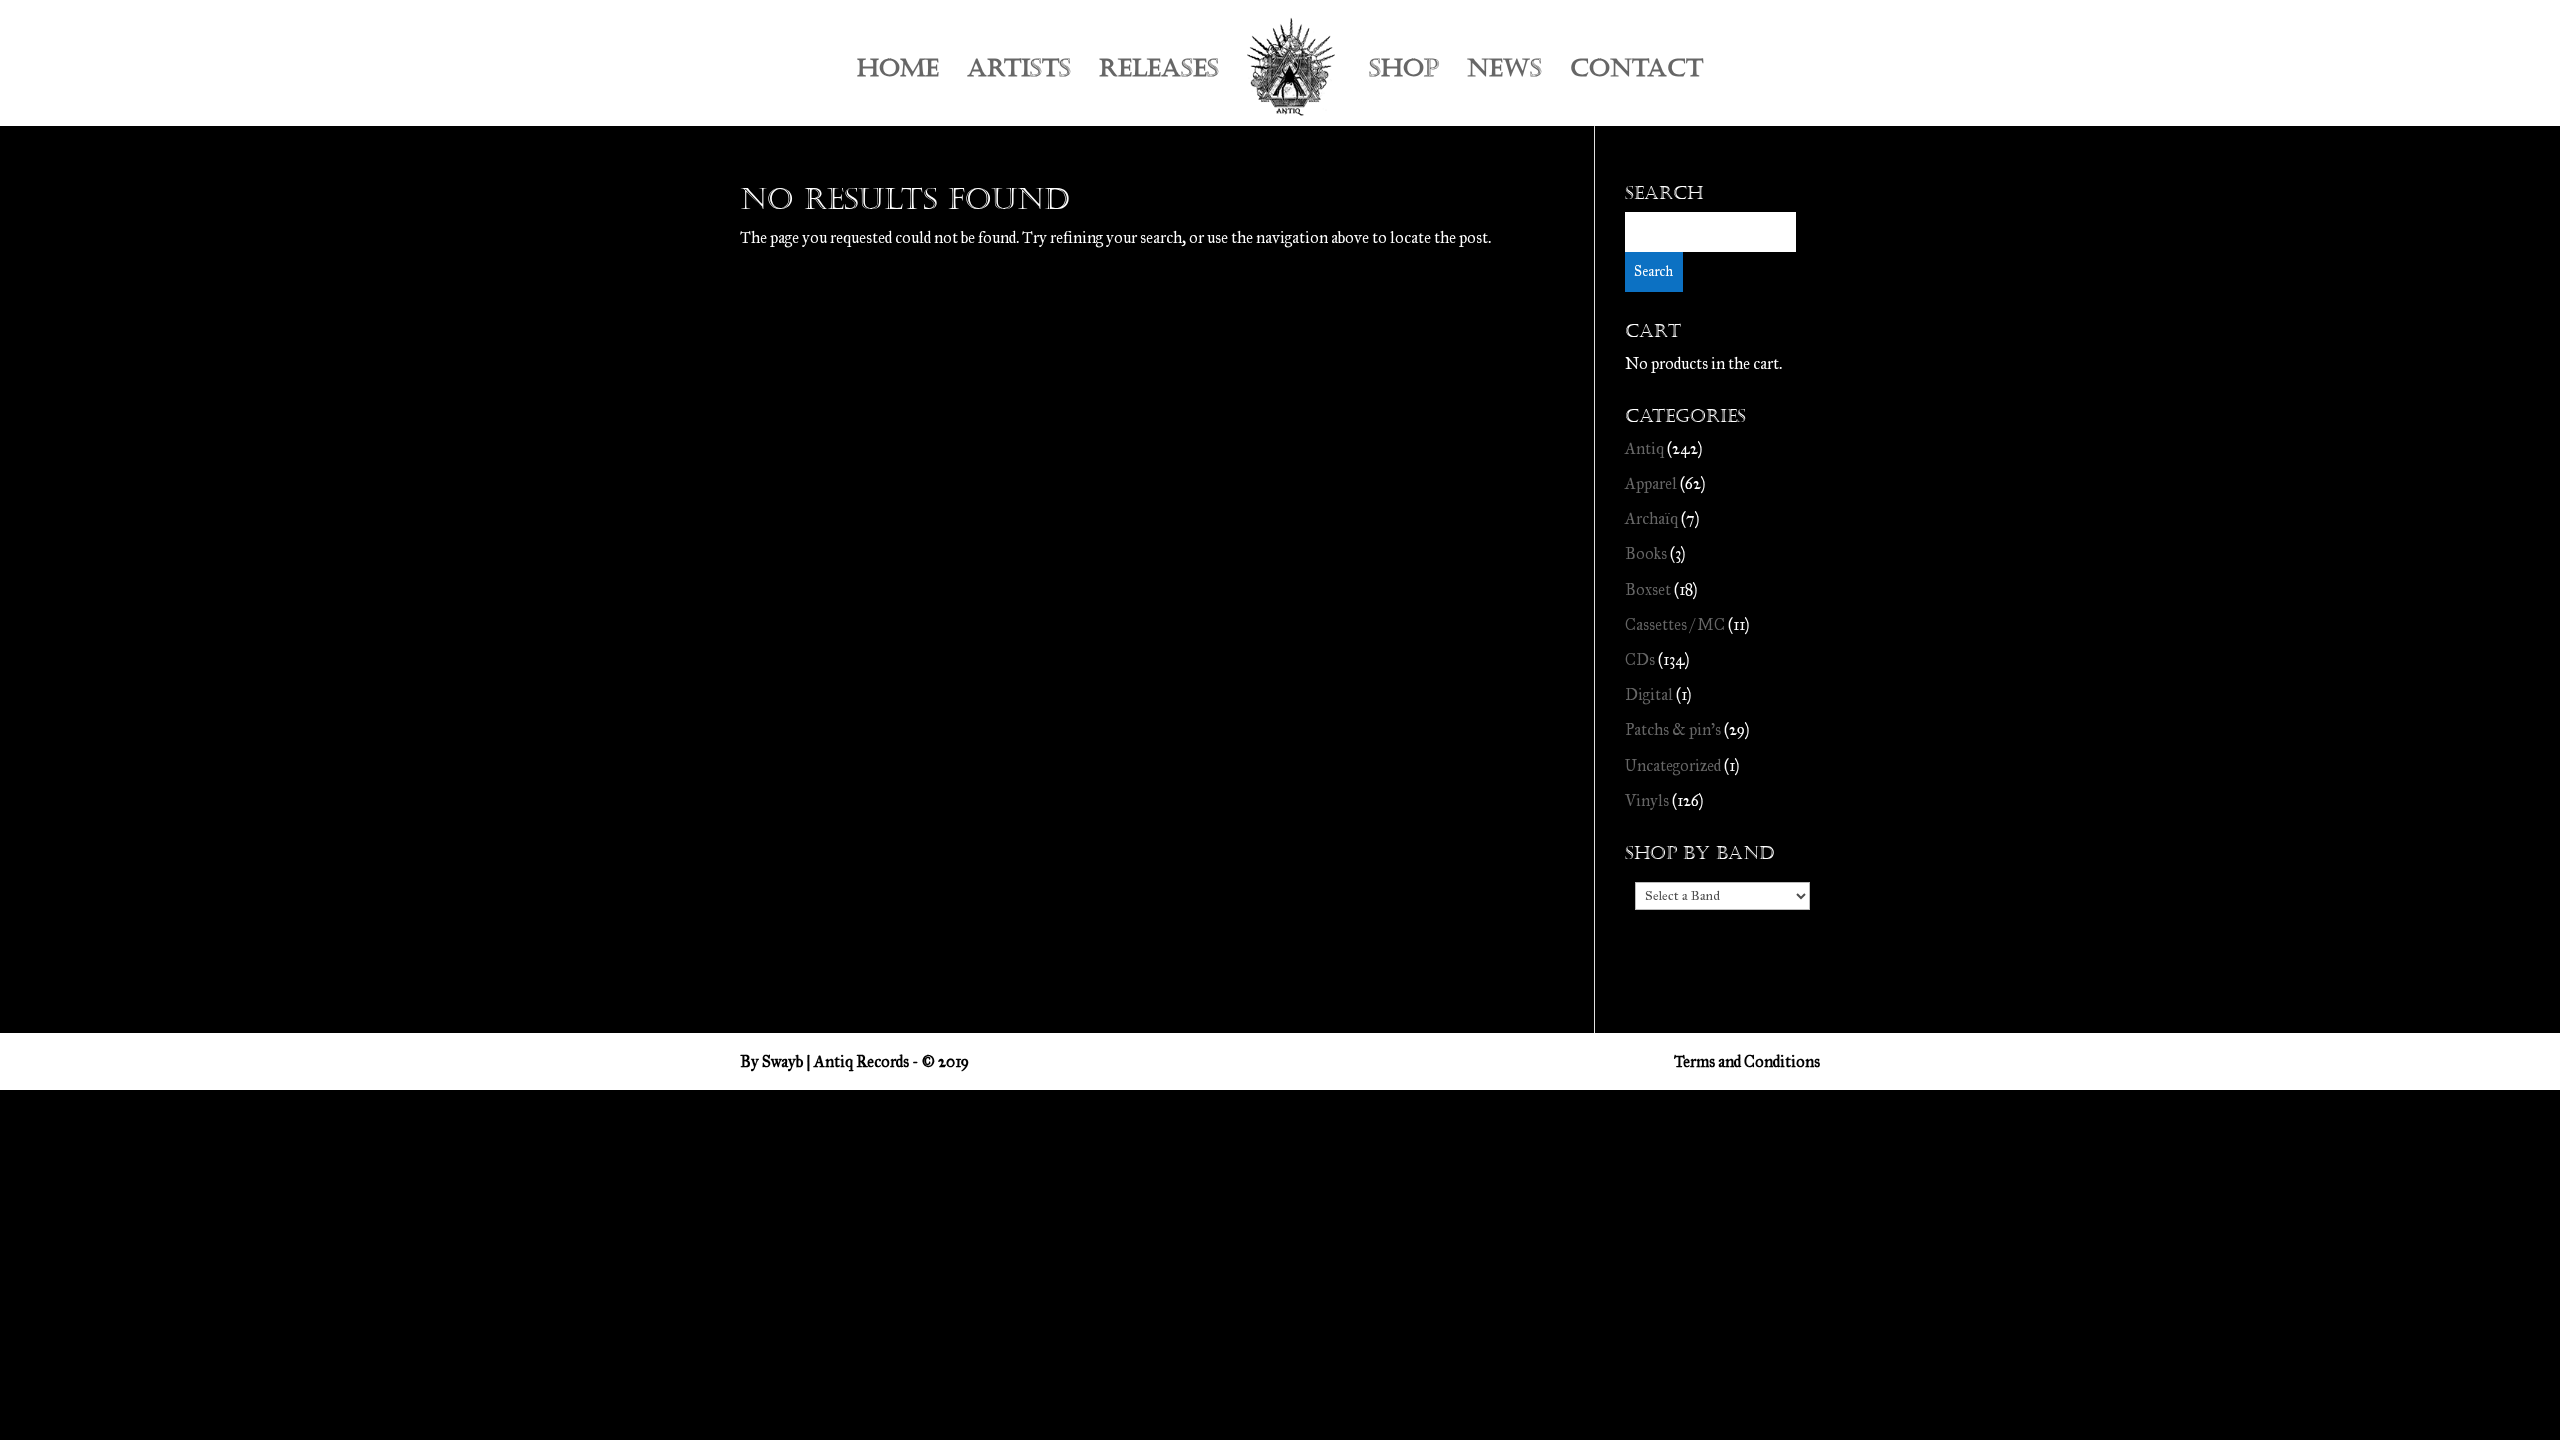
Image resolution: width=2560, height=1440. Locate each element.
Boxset (1648, 589)
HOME (898, 72)
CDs (1640, 659)
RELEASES (1159, 72)
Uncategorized (1673, 765)
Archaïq (1651, 518)
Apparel (1651, 483)
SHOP (1404, 72)
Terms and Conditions (1747, 1061)
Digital (1649, 694)
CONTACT (1636, 72)
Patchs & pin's (1673, 729)
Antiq (1644, 448)
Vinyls (1647, 800)
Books (1646, 553)
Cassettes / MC (1675, 624)
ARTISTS (1019, 72)
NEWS (1504, 72)
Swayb (782, 1061)
